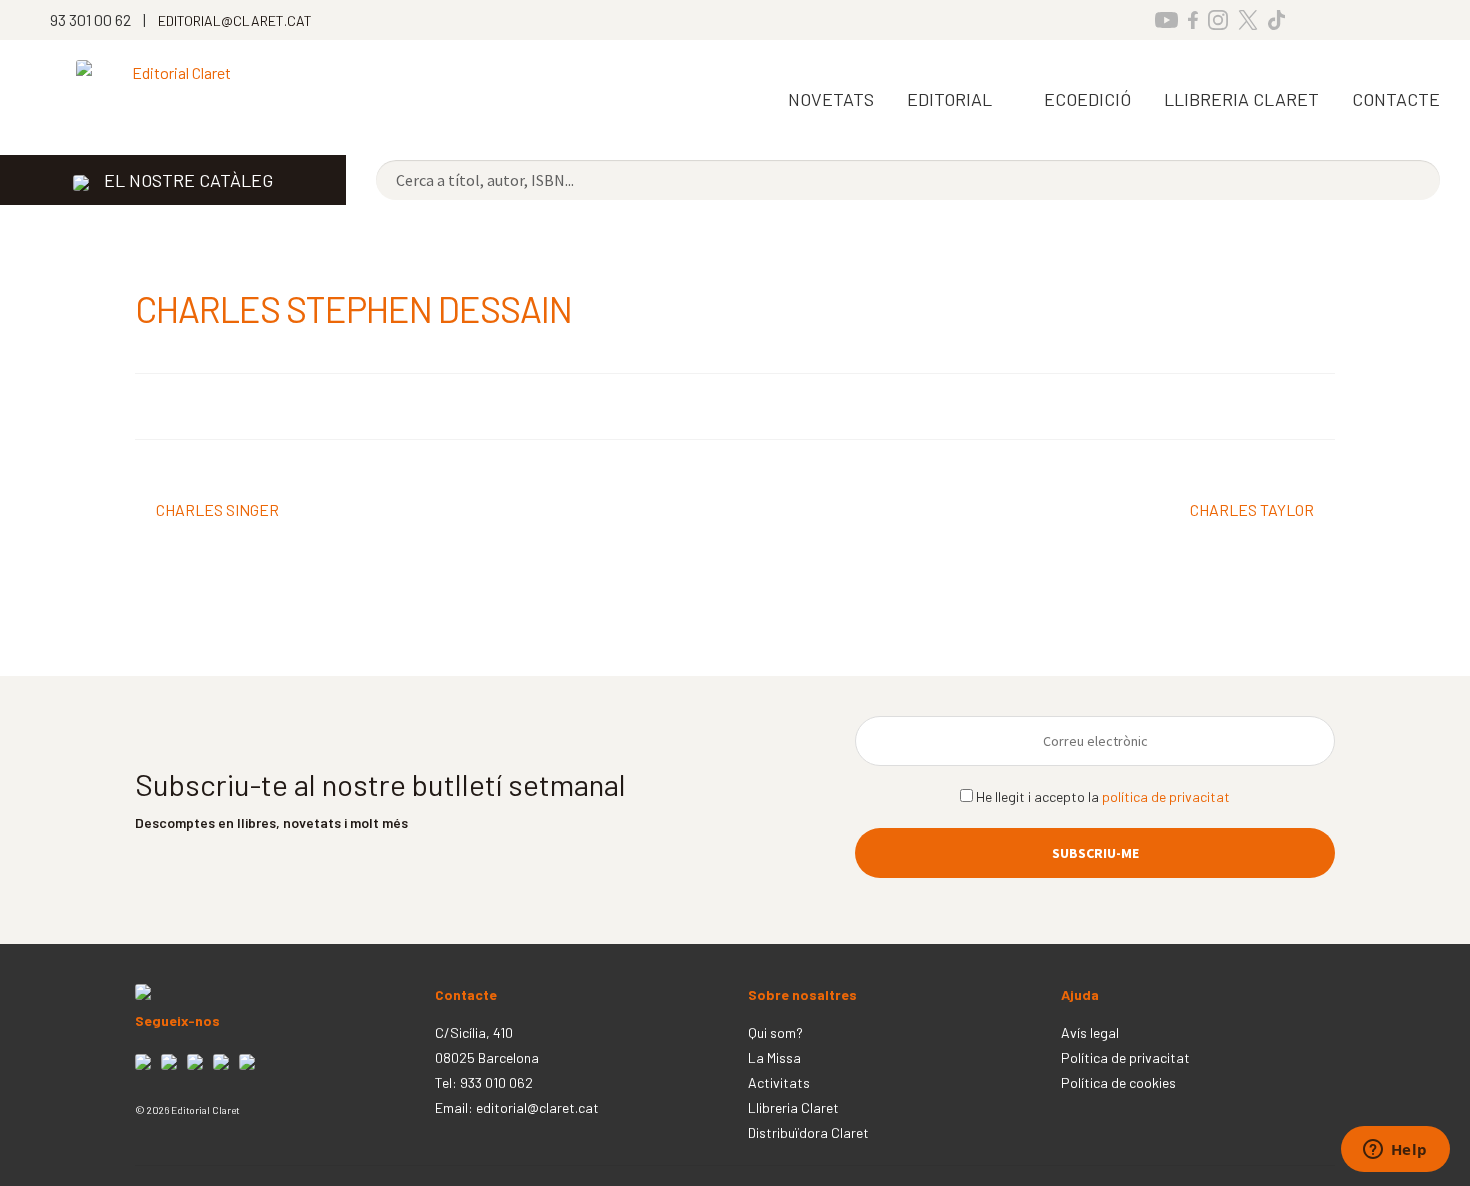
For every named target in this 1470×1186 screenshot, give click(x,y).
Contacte (1396, 99)
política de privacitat (1166, 796)
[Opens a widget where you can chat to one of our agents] (1395, 1151)
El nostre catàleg (188, 180)
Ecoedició (1087, 99)
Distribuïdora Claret (808, 1132)
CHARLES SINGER (217, 511)
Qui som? (775, 1032)
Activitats (779, 1082)
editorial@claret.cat (537, 1107)
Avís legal (1090, 1032)
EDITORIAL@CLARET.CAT (235, 20)
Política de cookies (1118, 1082)
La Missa (774, 1057)
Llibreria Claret (793, 1107)
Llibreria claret (1241, 99)
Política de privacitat (1125, 1057)
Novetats (831, 99)
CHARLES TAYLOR (1252, 511)
